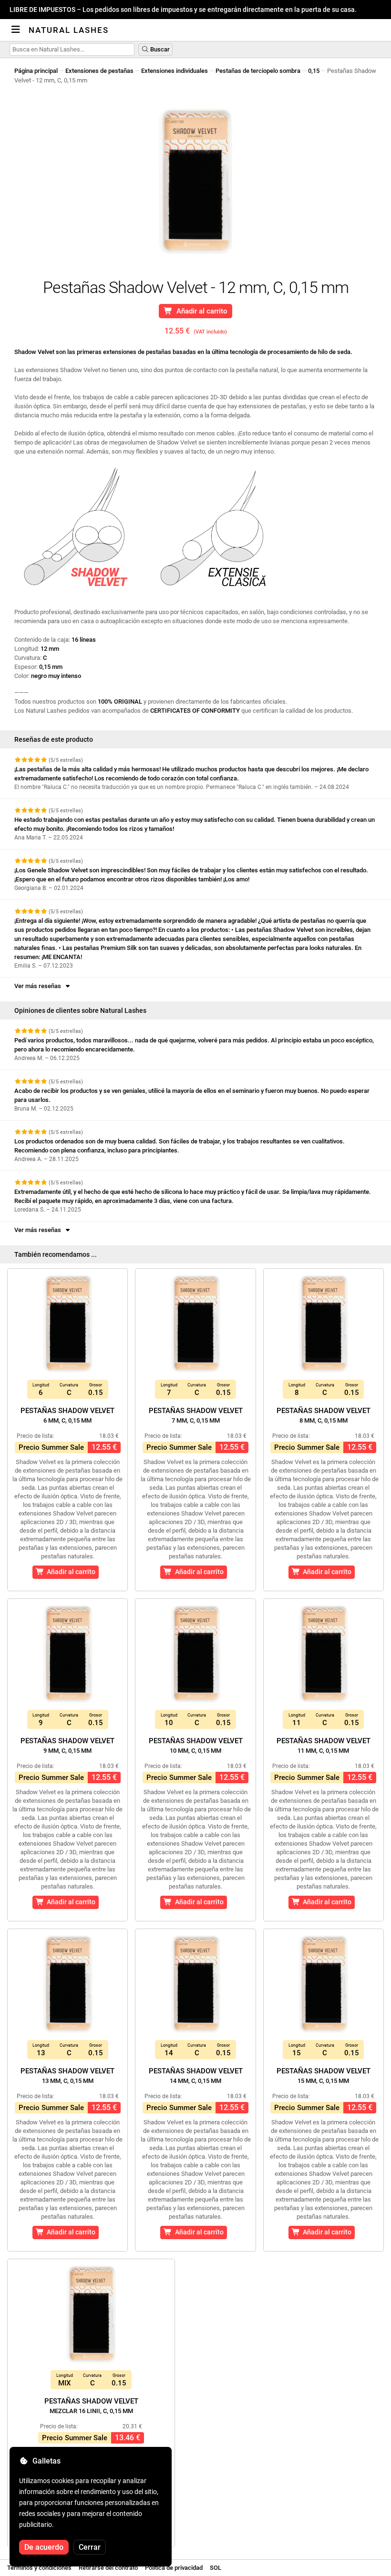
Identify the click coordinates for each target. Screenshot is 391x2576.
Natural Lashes (69, 30)
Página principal (36, 71)
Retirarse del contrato (108, 2568)
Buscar (159, 49)
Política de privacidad (174, 2568)
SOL (216, 2568)
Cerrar (90, 2547)
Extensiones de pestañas (99, 71)
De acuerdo (44, 2547)
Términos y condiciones (39, 2568)
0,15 (314, 71)
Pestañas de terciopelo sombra (258, 71)
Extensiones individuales (175, 71)
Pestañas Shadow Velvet (67, 1415)
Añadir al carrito (200, 311)
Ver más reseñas (39, 986)
